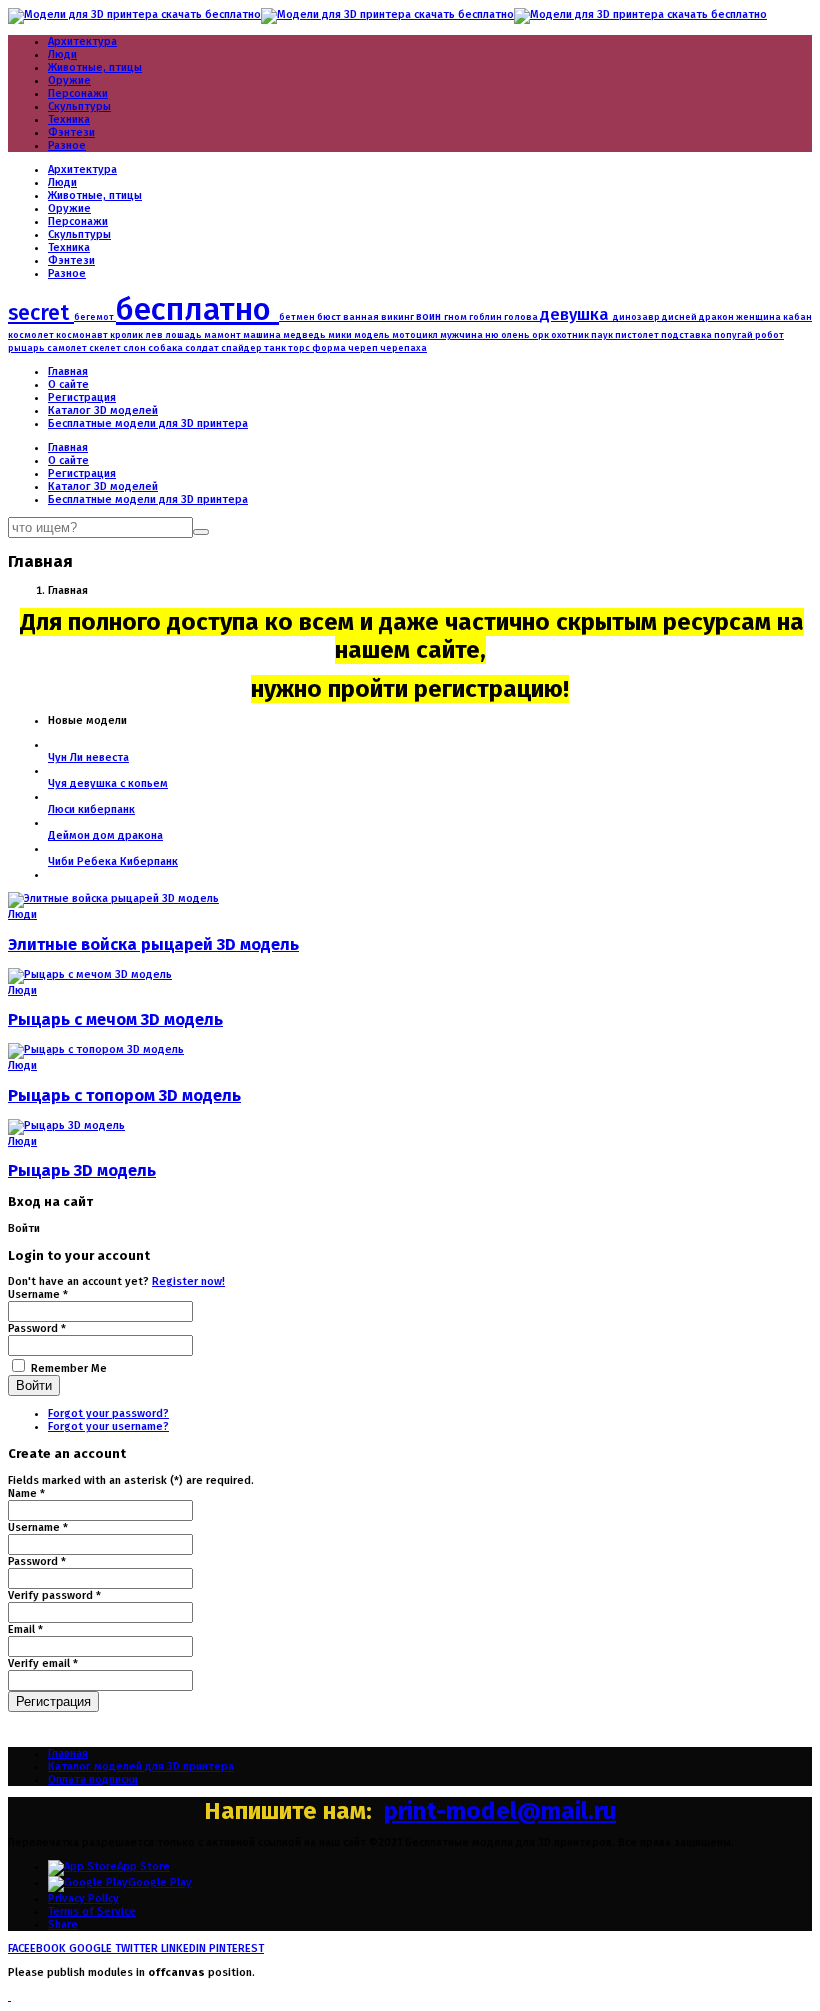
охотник (571, 335)
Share (63, 1924)
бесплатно (197, 309)
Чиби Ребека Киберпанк (113, 861)
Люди (62, 54)
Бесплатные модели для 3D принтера (148, 423)
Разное (67, 145)
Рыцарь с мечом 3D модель (115, 1019)
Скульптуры (79, 106)
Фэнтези (71, 132)
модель (373, 335)
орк (541, 335)
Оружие (69, 80)
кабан (797, 317)
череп (364, 348)
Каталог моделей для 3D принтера (141, 1766)
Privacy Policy (83, 1898)
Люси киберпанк (91, 809)
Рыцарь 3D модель (82, 1170)
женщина (759, 317)
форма (330, 348)
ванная (362, 317)
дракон (717, 316)
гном (456, 316)
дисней (680, 317)
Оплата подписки (93, 1779)
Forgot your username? (108, 1426)
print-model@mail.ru (500, 1811)
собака (166, 348)
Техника (69, 119)
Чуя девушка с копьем (108, 783)
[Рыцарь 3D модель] (66, 1125)
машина (263, 334)
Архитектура (82, 41)
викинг (398, 317)
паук (603, 335)
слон (135, 347)
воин (430, 316)
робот (769, 334)
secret (41, 313)
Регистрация (82, 397)
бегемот (95, 317)
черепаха (403, 348)
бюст (330, 317)
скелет (106, 348)
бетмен (298, 317)
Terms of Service (92, 1911)
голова (522, 317)
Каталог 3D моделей (103, 410)
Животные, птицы (95, 67)
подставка (687, 335)
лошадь (184, 335)
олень (516, 335)
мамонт (223, 335)
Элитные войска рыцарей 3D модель (153, 944)
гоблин (486, 317)
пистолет (638, 335)
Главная (68, 371)
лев (155, 335)
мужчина (462, 335)
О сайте (68, 384)
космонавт (83, 335)
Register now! (188, 1281)
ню (493, 335)
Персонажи (78, 93)
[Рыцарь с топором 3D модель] (96, 1049)
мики (341, 335)
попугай (734, 335)
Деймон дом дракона (105, 835)
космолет (32, 335)
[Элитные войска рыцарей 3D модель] (113, 898)
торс (300, 348)
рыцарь (27, 348)
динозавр (637, 317)
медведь (305, 334)
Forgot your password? (108, 1413)
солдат (203, 348)
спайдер (242, 348)
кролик (127, 335)
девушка (576, 314)
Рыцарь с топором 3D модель (124, 1095)
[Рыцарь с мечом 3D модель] (90, 974)
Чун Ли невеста (88, 757)
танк (276, 347)
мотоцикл (416, 335)
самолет (68, 348)
